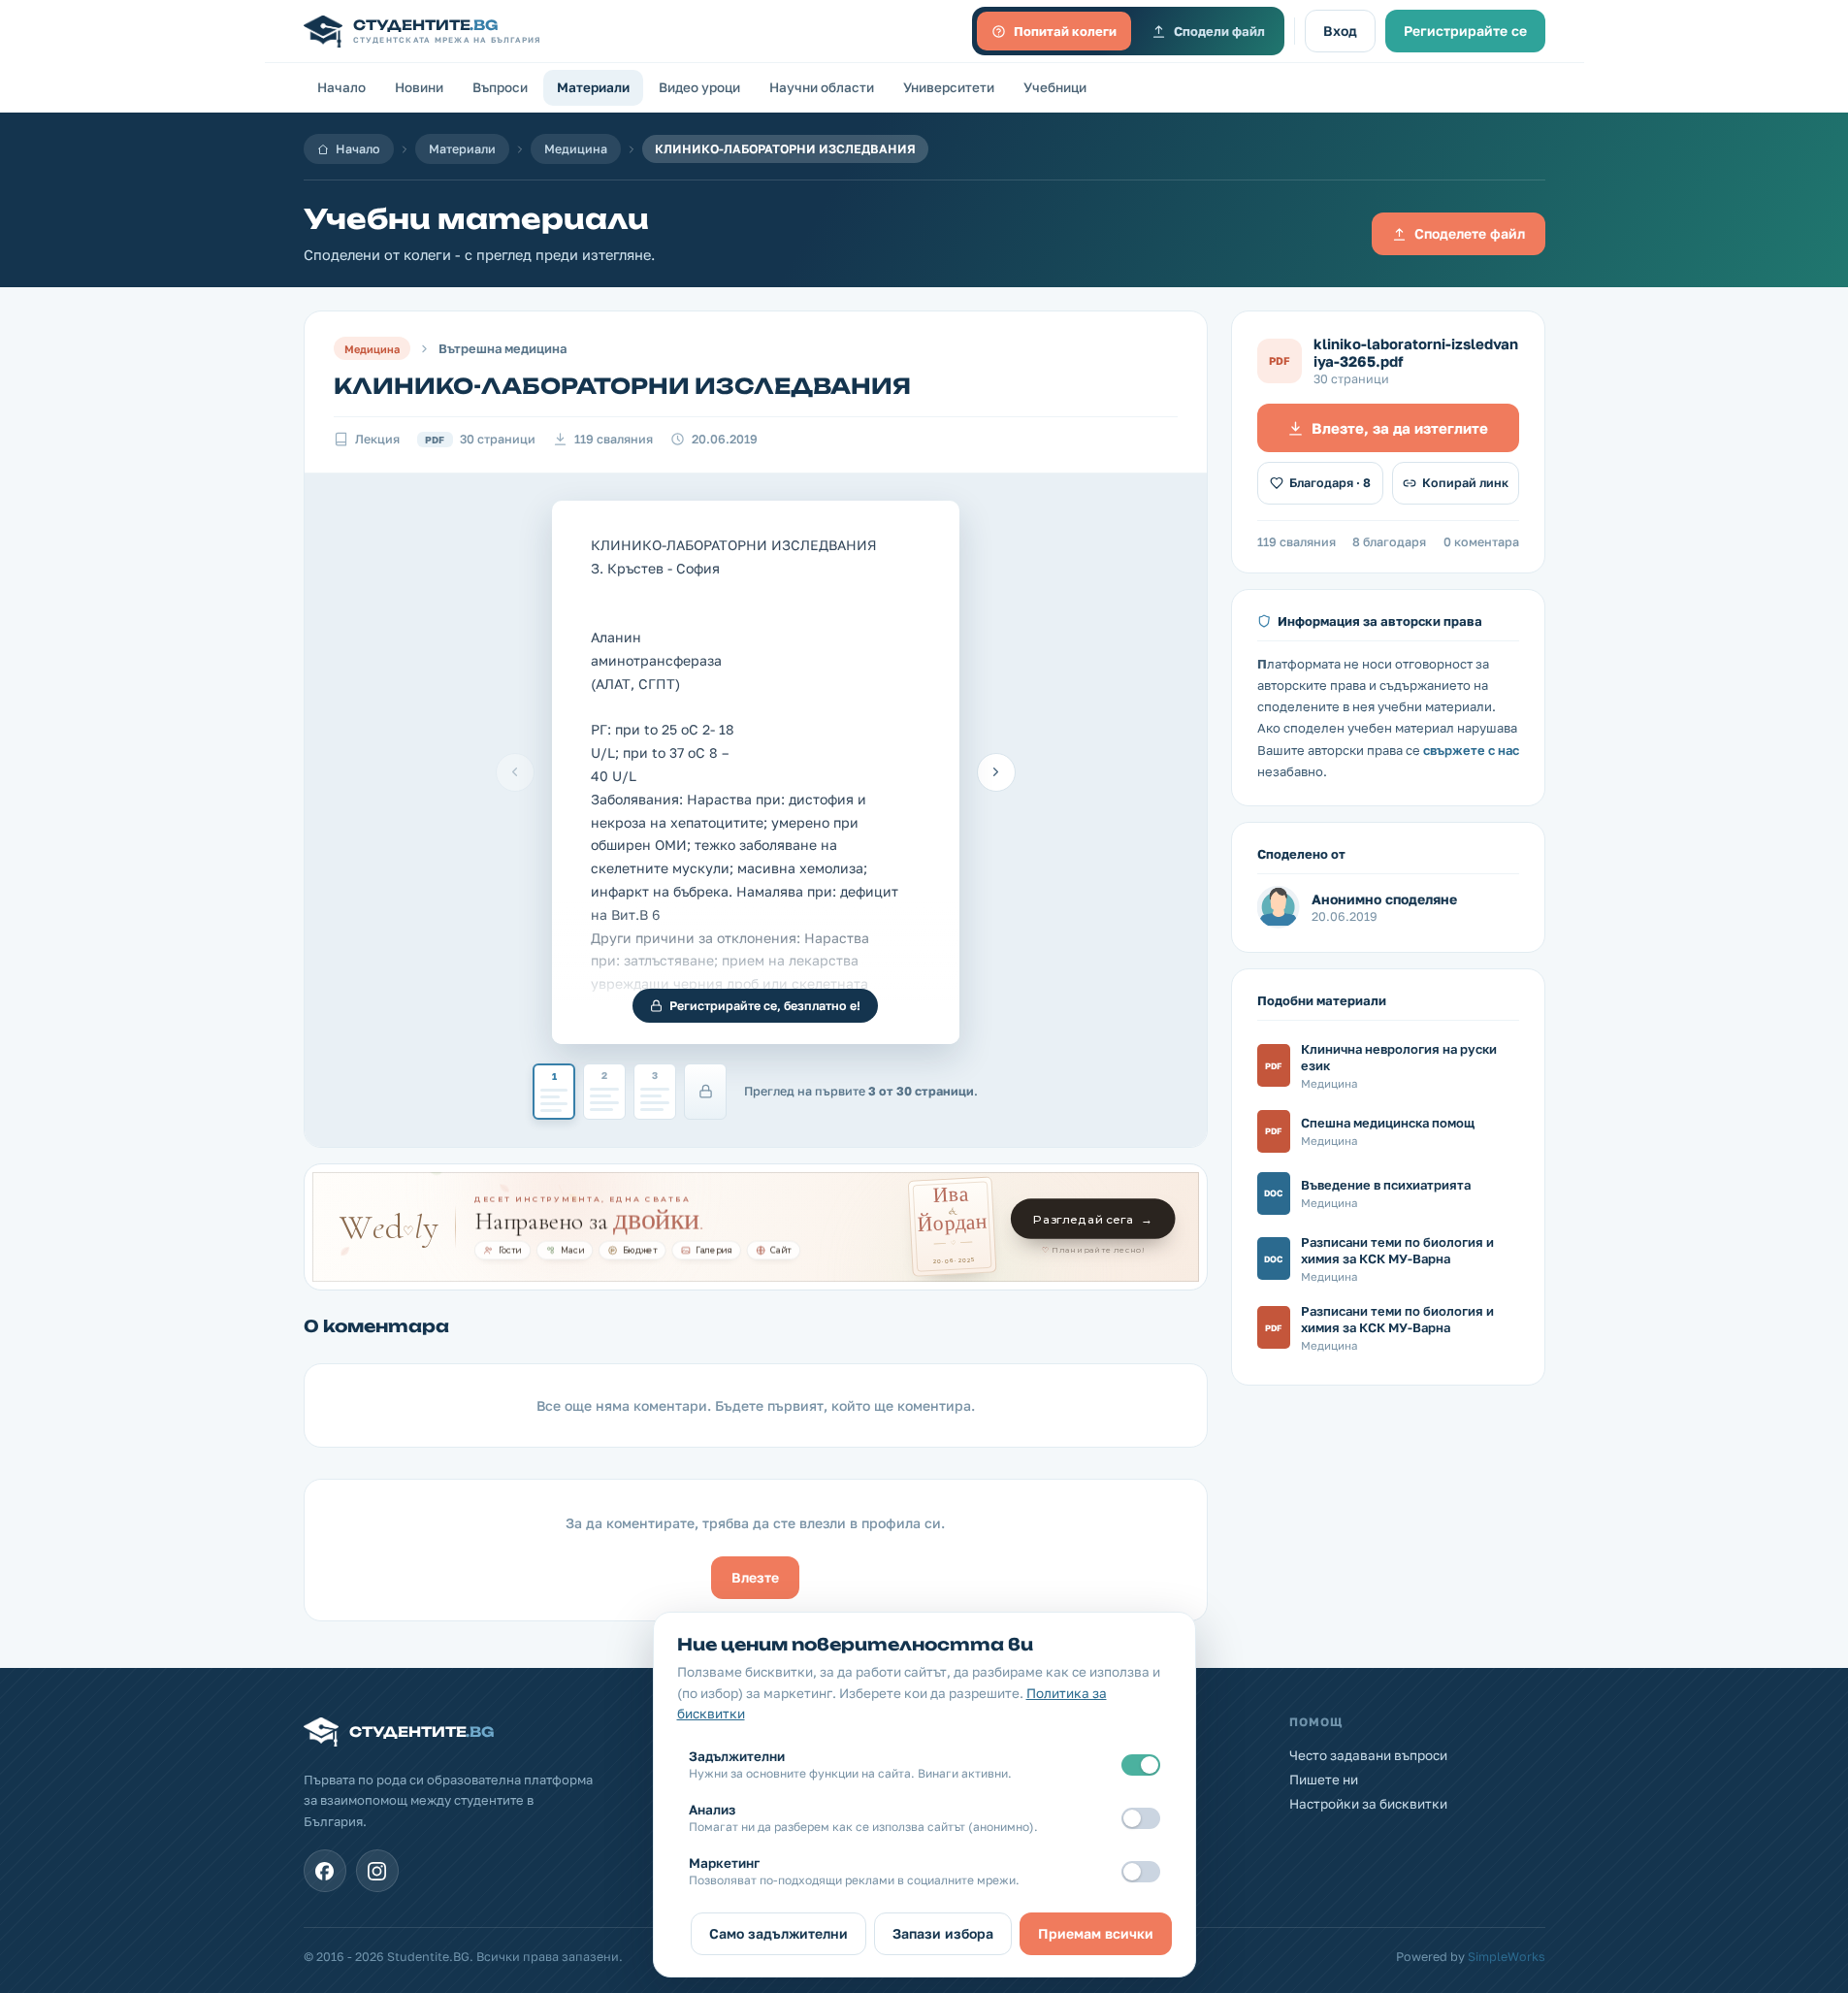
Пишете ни (1324, 1780)
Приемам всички (1096, 1933)
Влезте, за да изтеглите (1400, 428)
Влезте (755, 1577)
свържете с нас (1471, 750)
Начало (341, 87)
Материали (593, 87)
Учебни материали (476, 219)
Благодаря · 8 (1330, 483)
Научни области (822, 87)
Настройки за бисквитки (1368, 1804)
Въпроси (500, 87)
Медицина (576, 149)
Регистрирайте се (1465, 31)
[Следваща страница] (996, 772)
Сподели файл (1219, 31)
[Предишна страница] (515, 772)
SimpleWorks (1507, 1957)
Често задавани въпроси (1368, 1755)
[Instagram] (377, 1871)
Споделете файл (1470, 233)
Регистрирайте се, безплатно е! (765, 1006)
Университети (949, 87)
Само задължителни (778, 1933)
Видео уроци (699, 87)
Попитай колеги (1065, 31)
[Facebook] (325, 1871)
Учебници (1055, 87)
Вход (1340, 31)
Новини (419, 87)
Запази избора (943, 1933)
